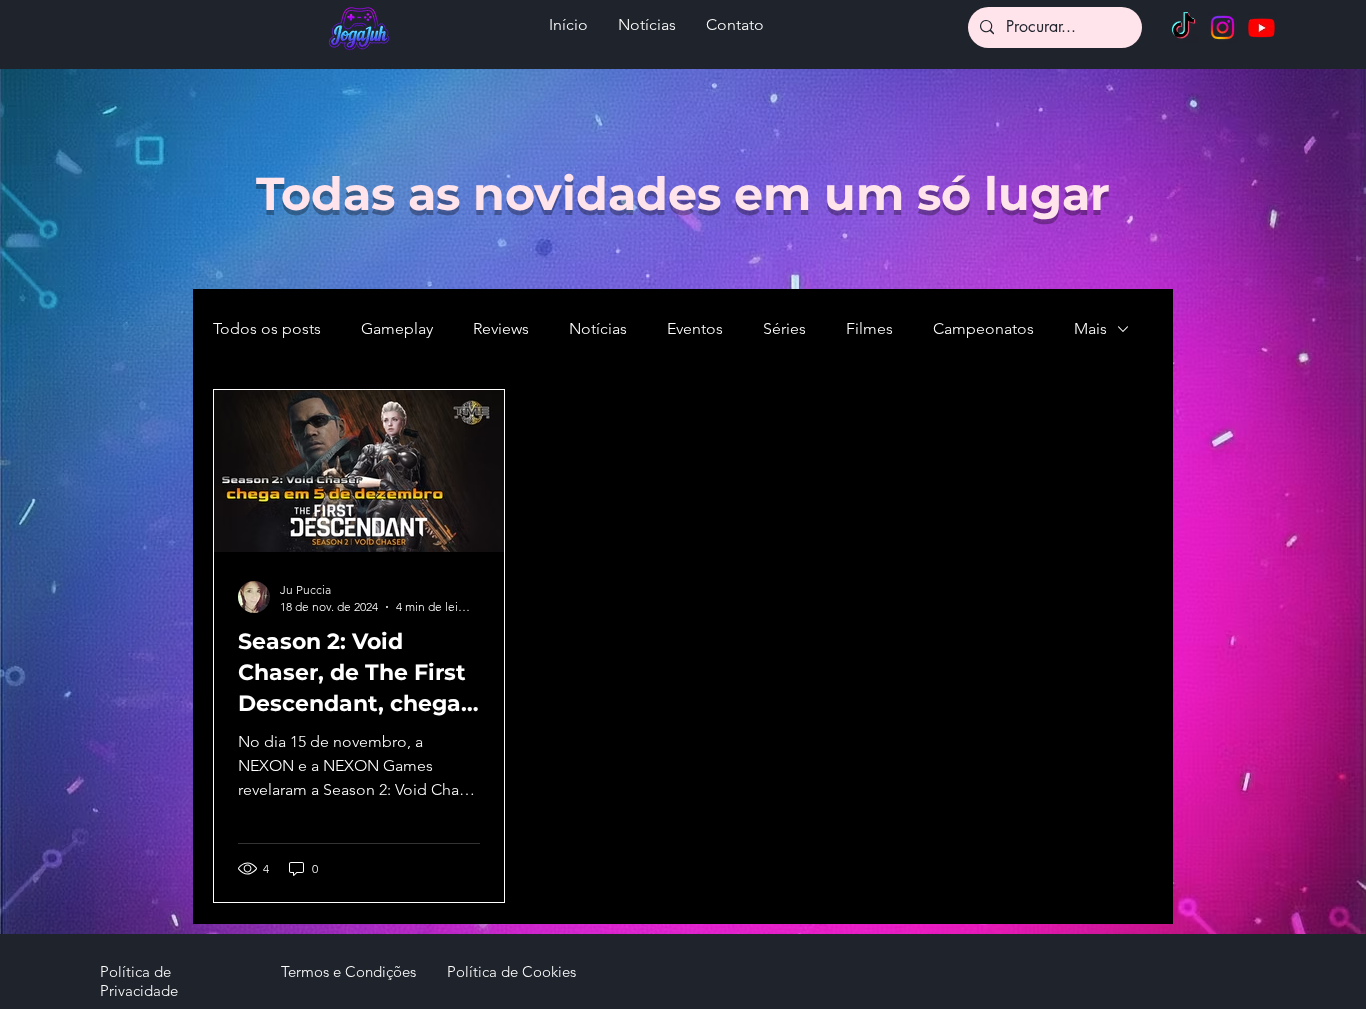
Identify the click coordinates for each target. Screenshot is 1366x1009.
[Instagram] (1222, 27)
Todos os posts (267, 328)
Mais (1090, 328)
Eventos (695, 328)
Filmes (869, 328)
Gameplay (397, 328)
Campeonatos (983, 328)
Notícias (598, 328)
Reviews (501, 328)
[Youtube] (1261, 27)
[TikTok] (1183, 27)
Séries (784, 328)
